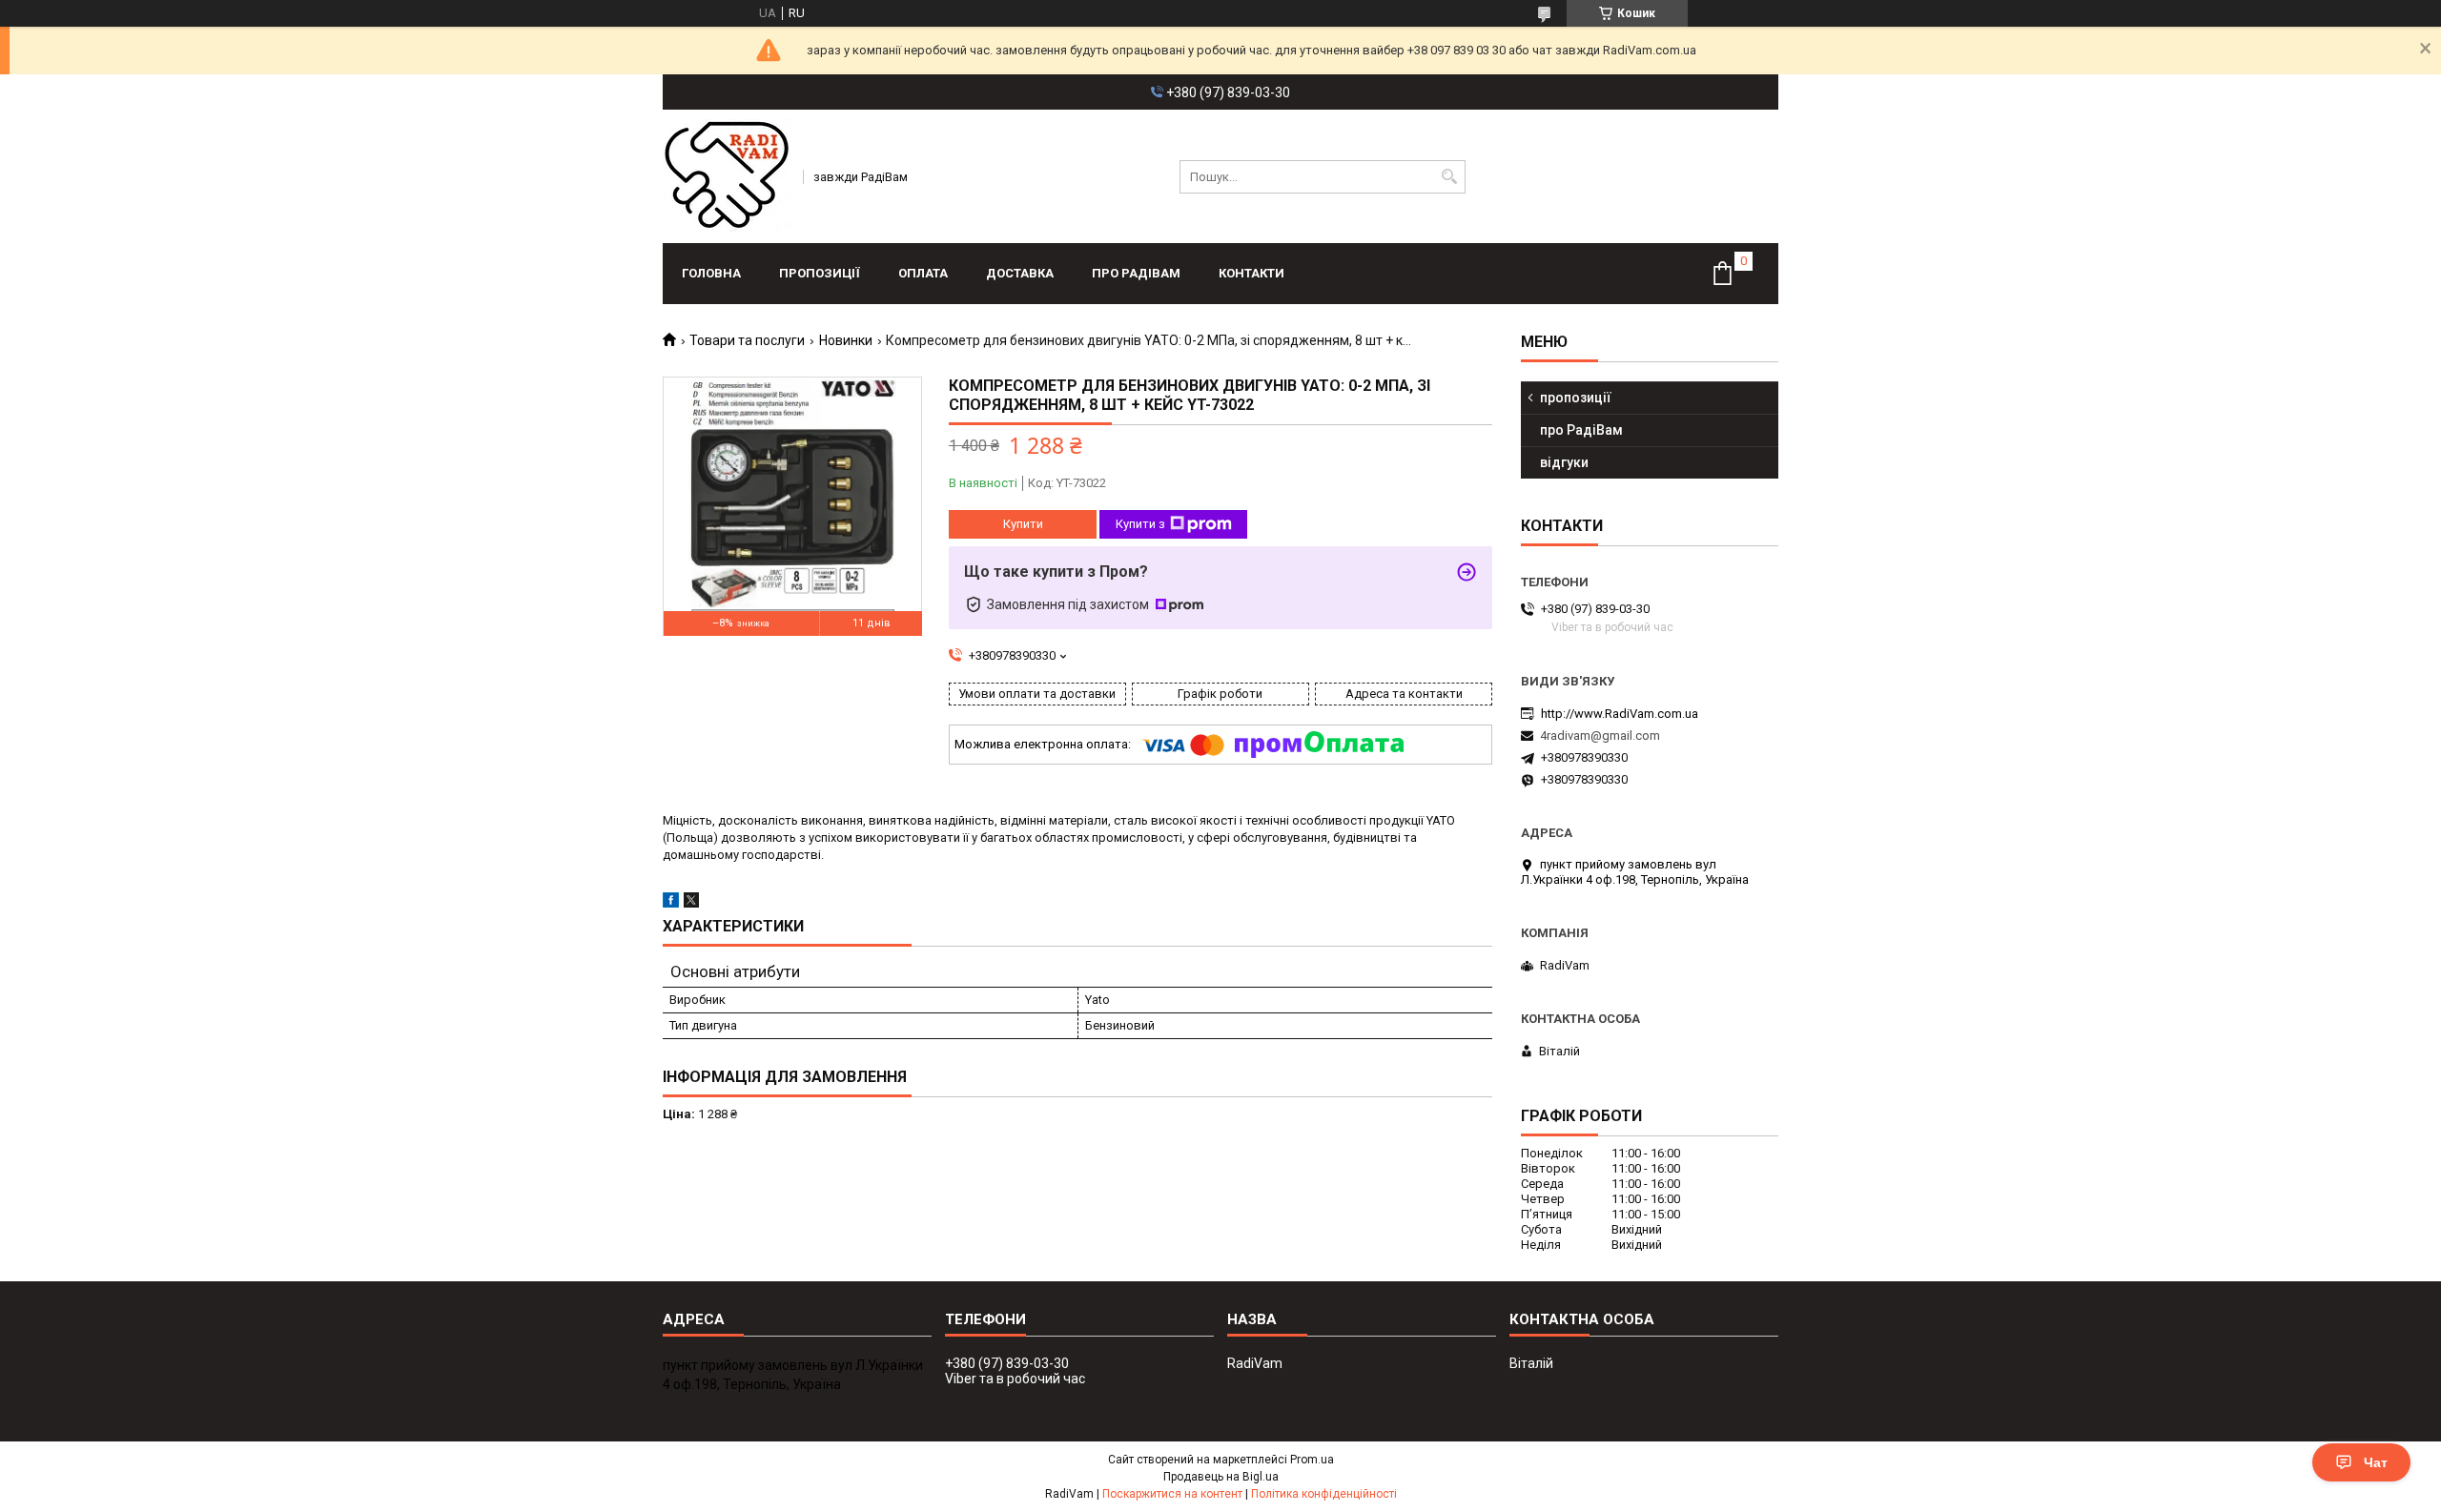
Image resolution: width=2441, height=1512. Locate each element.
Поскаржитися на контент (1172, 1494)
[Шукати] (1449, 177)
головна (711, 273)
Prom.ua (1312, 1460)
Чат (2376, 1462)
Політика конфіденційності (1324, 1494)
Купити (1023, 524)
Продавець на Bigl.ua (1221, 1477)
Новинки (846, 340)
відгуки (1564, 462)
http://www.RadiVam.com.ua (1620, 714)
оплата (923, 273)
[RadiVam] (727, 176)
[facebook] (671, 903)
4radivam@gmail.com (1600, 736)
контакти (1251, 273)
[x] (691, 903)
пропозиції (820, 273)
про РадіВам (1136, 273)
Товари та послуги (747, 340)
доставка (1020, 273)
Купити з (1140, 524)
